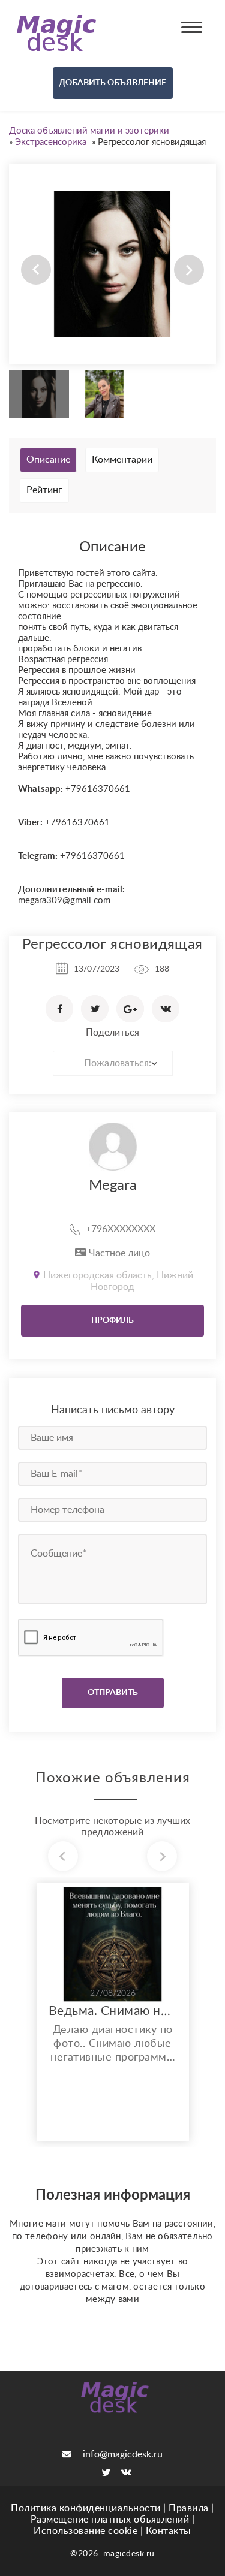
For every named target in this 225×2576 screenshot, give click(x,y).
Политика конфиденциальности (86, 2508)
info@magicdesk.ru (123, 2454)
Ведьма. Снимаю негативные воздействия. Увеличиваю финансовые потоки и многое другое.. (113, 2011)
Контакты (169, 2531)
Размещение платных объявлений (110, 2520)
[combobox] (113, 1063)
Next (189, 270)
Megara (113, 1186)
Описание (48, 460)
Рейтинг (44, 490)
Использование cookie (85, 2531)
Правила (189, 2508)
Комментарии (122, 460)
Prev (36, 270)
